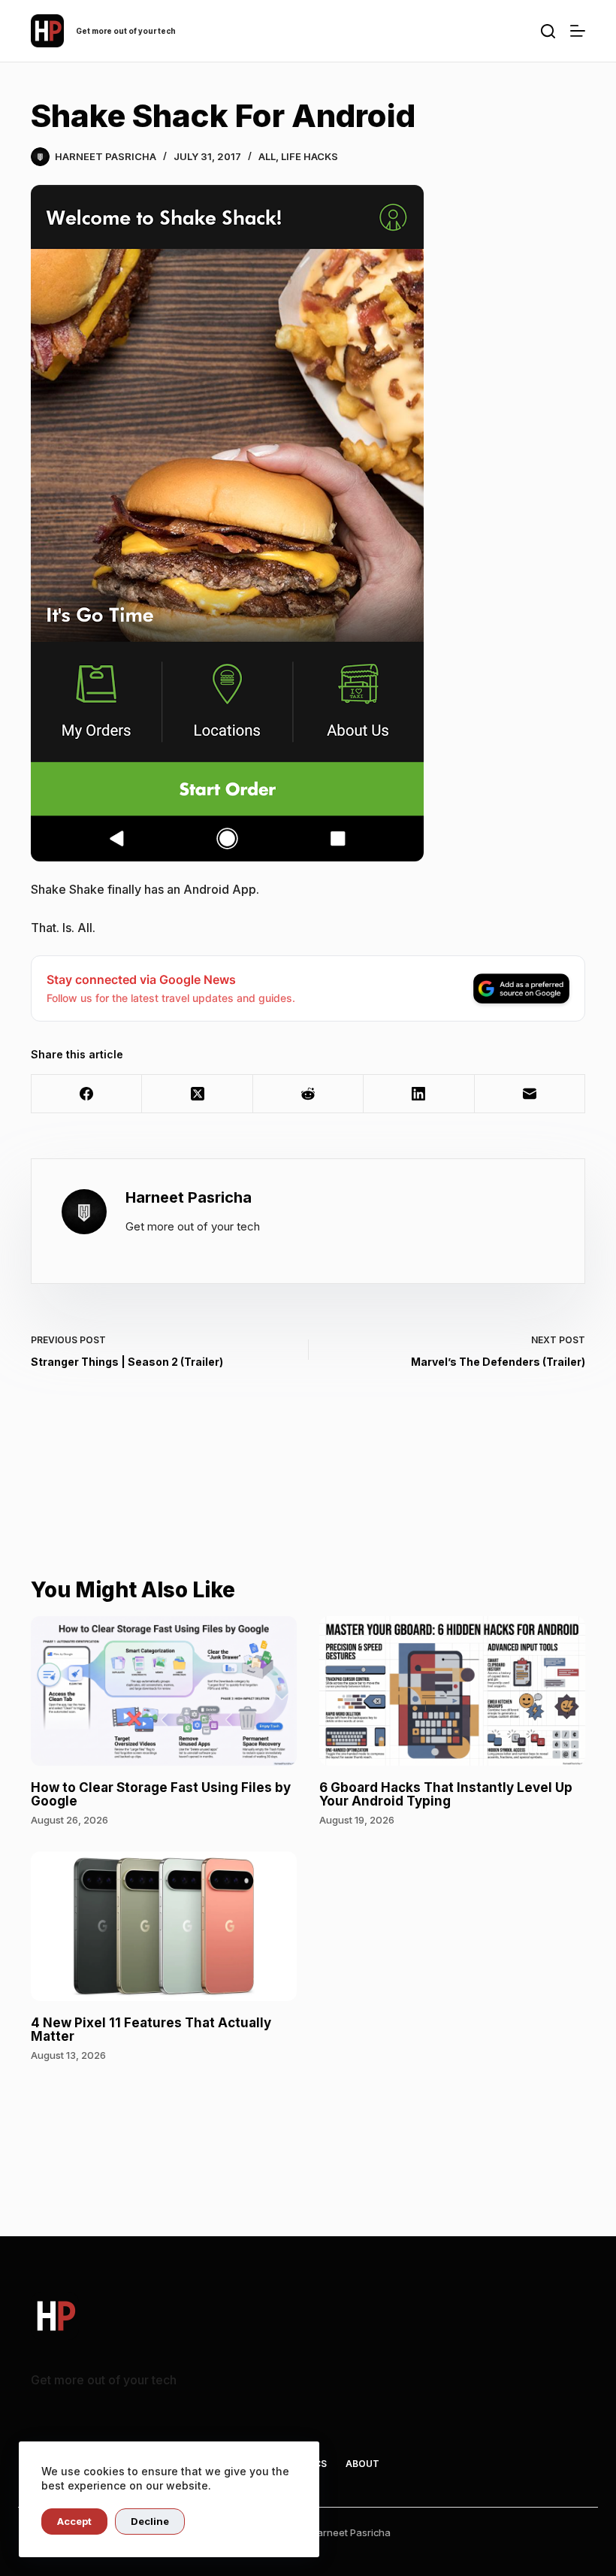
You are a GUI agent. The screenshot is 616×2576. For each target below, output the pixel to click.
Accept (74, 2521)
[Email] (530, 1094)
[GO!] (548, 31)
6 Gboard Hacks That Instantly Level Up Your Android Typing (446, 1795)
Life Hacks (310, 156)
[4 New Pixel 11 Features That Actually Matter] (164, 1926)
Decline (150, 2521)
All (267, 156)
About (362, 2464)
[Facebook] (87, 1094)
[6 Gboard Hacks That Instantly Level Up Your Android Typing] (452, 1691)
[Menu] (578, 31)
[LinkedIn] (419, 1094)
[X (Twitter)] (197, 1094)
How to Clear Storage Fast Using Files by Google (161, 1795)
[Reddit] (308, 1094)
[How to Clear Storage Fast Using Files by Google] (164, 1691)
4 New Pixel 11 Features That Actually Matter (151, 2030)
